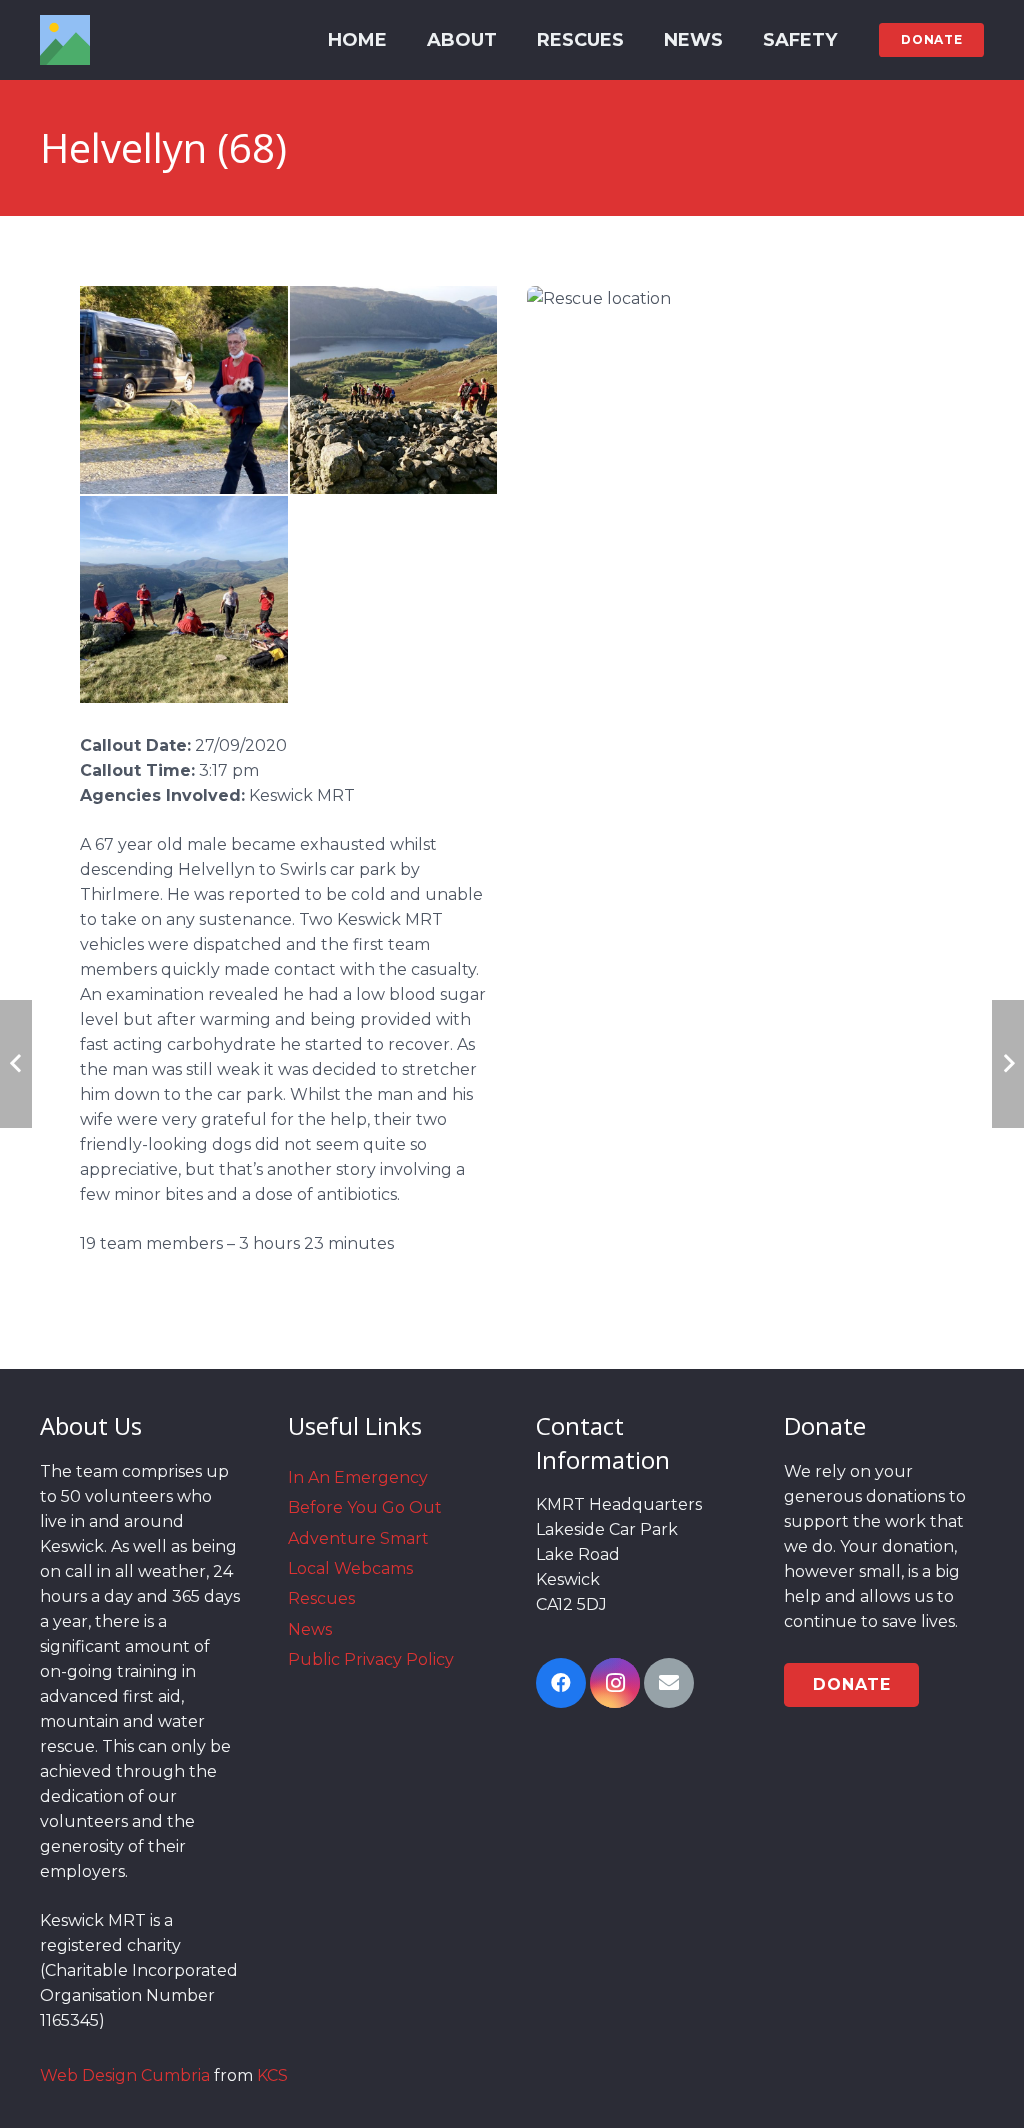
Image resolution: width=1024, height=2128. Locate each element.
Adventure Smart (358, 1538)
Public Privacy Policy (371, 1659)
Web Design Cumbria (125, 2075)
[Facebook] (561, 1683)
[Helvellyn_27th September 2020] (184, 390)
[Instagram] (615, 1683)
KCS (272, 2075)
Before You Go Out (365, 1507)
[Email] (669, 1683)
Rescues (321, 1598)
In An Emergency (358, 1477)
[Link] (65, 40)
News (310, 1629)
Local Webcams (350, 1568)
